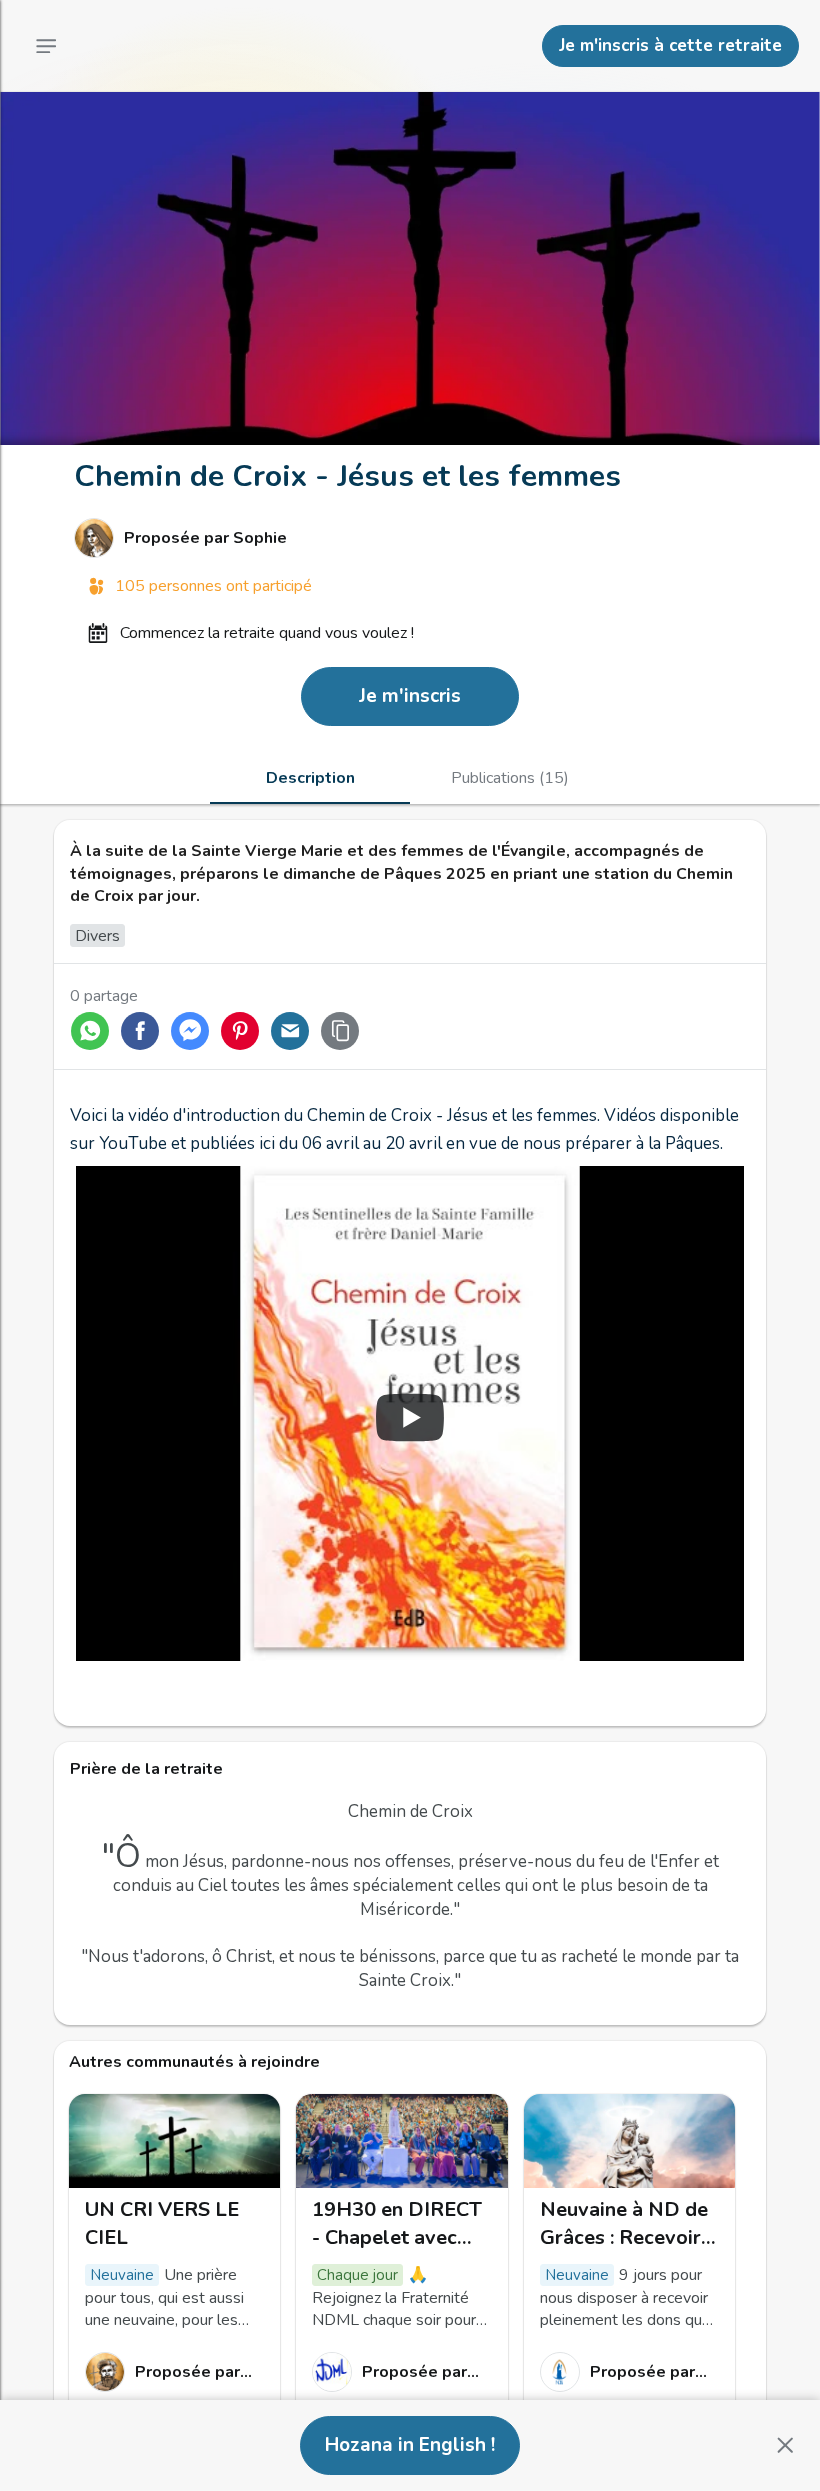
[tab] (310, 778)
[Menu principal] (46, 46)
